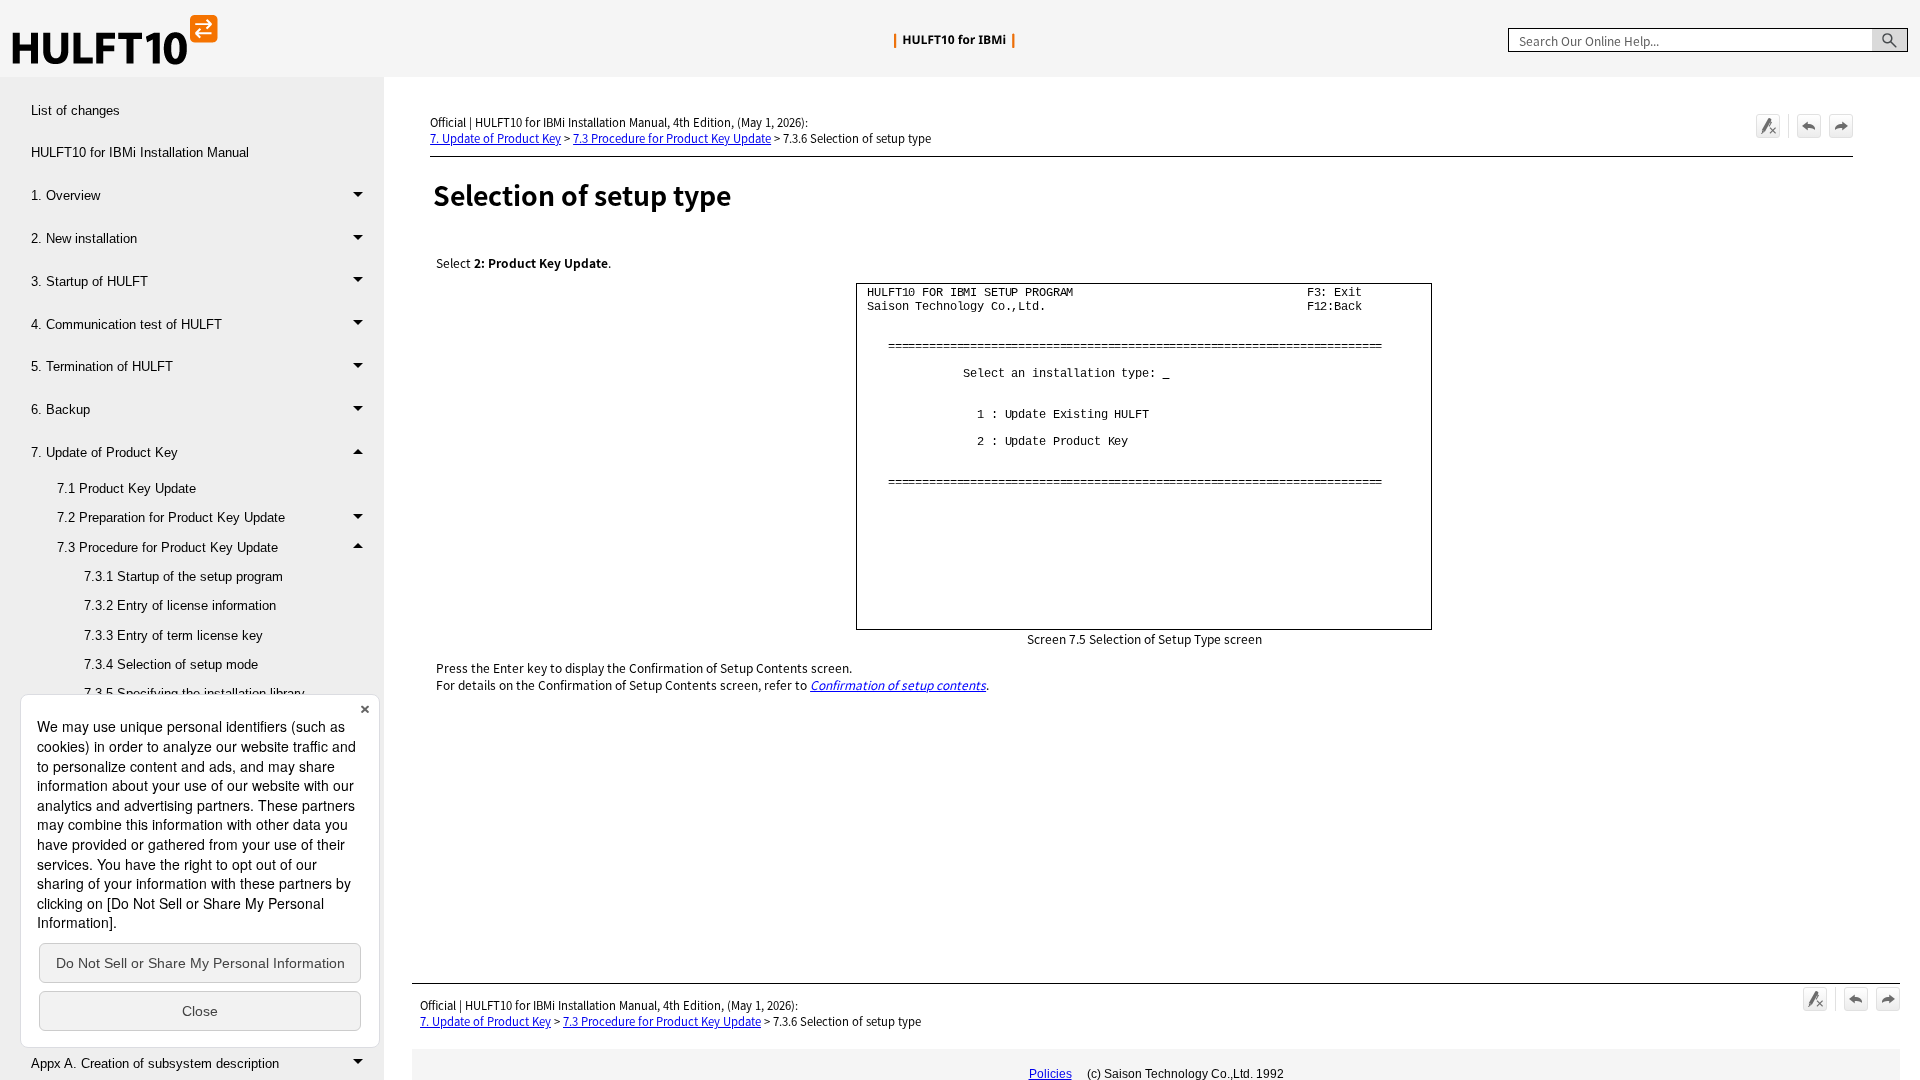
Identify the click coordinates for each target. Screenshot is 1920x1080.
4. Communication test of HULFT (126, 324)
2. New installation (84, 238)
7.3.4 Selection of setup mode (171, 664)
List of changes (75, 110)
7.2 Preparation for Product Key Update (171, 517)
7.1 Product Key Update (126, 488)
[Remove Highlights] (1768, 126)
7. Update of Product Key (104, 452)
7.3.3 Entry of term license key (173, 635)
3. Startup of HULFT (89, 281)
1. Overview (65, 195)
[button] (1890, 40)
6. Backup (60, 409)
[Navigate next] (1841, 126)
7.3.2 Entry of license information (180, 605)
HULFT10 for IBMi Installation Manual (140, 152)
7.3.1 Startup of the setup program (183, 576)
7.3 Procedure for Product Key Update (167, 547)
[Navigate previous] (1809, 126)
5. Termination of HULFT (102, 366)
